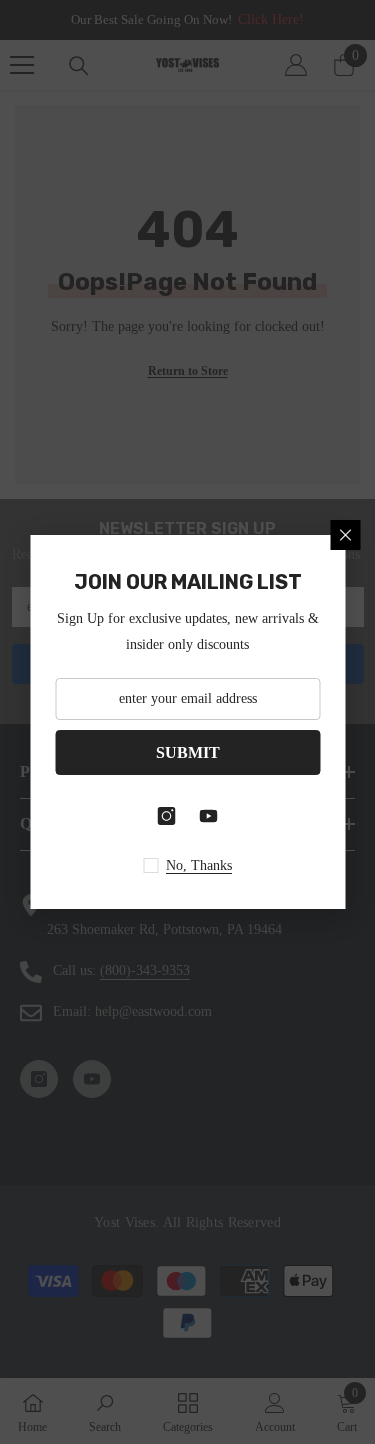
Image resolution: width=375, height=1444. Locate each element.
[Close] (345, 535)
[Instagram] (167, 816)
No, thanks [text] (199, 865)
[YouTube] (209, 816)
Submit (188, 752)
